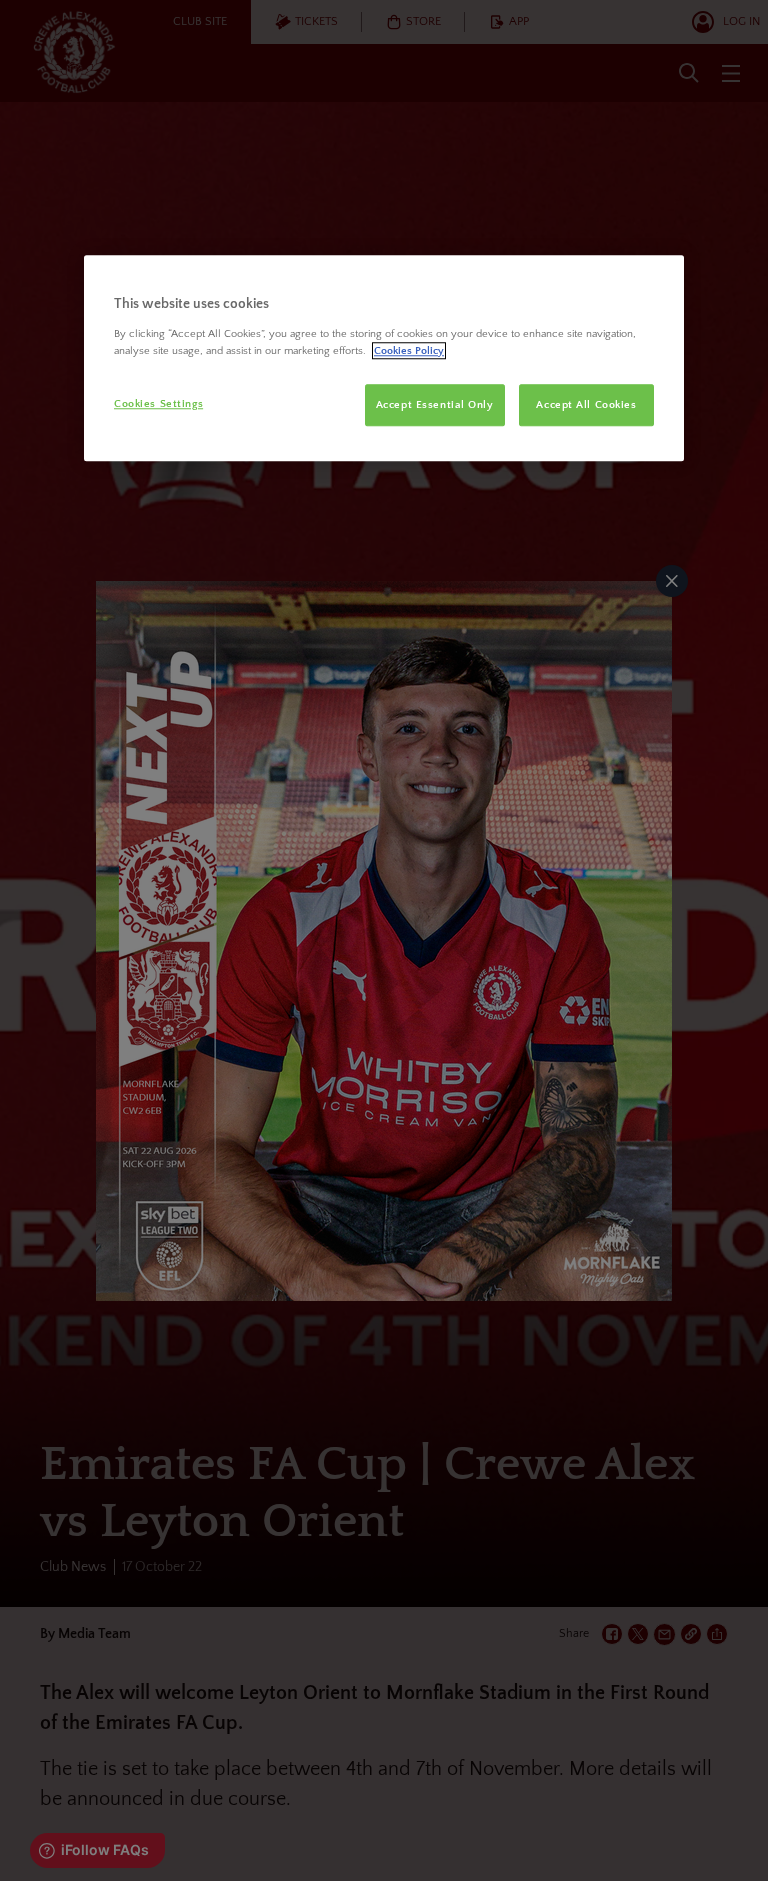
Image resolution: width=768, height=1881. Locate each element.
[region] (384, 358)
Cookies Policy (409, 350)
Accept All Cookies (586, 404)
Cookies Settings (158, 403)
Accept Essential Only (435, 404)
